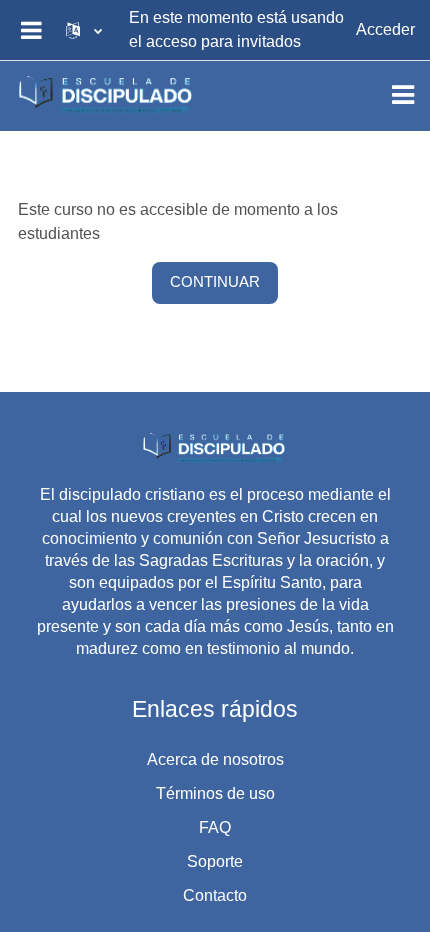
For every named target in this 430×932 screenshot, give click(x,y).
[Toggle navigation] (403, 95)
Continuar (215, 282)
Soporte (215, 861)
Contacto (215, 895)
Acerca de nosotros (215, 759)
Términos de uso (215, 793)
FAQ (215, 827)
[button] (84, 30)
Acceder (385, 29)
